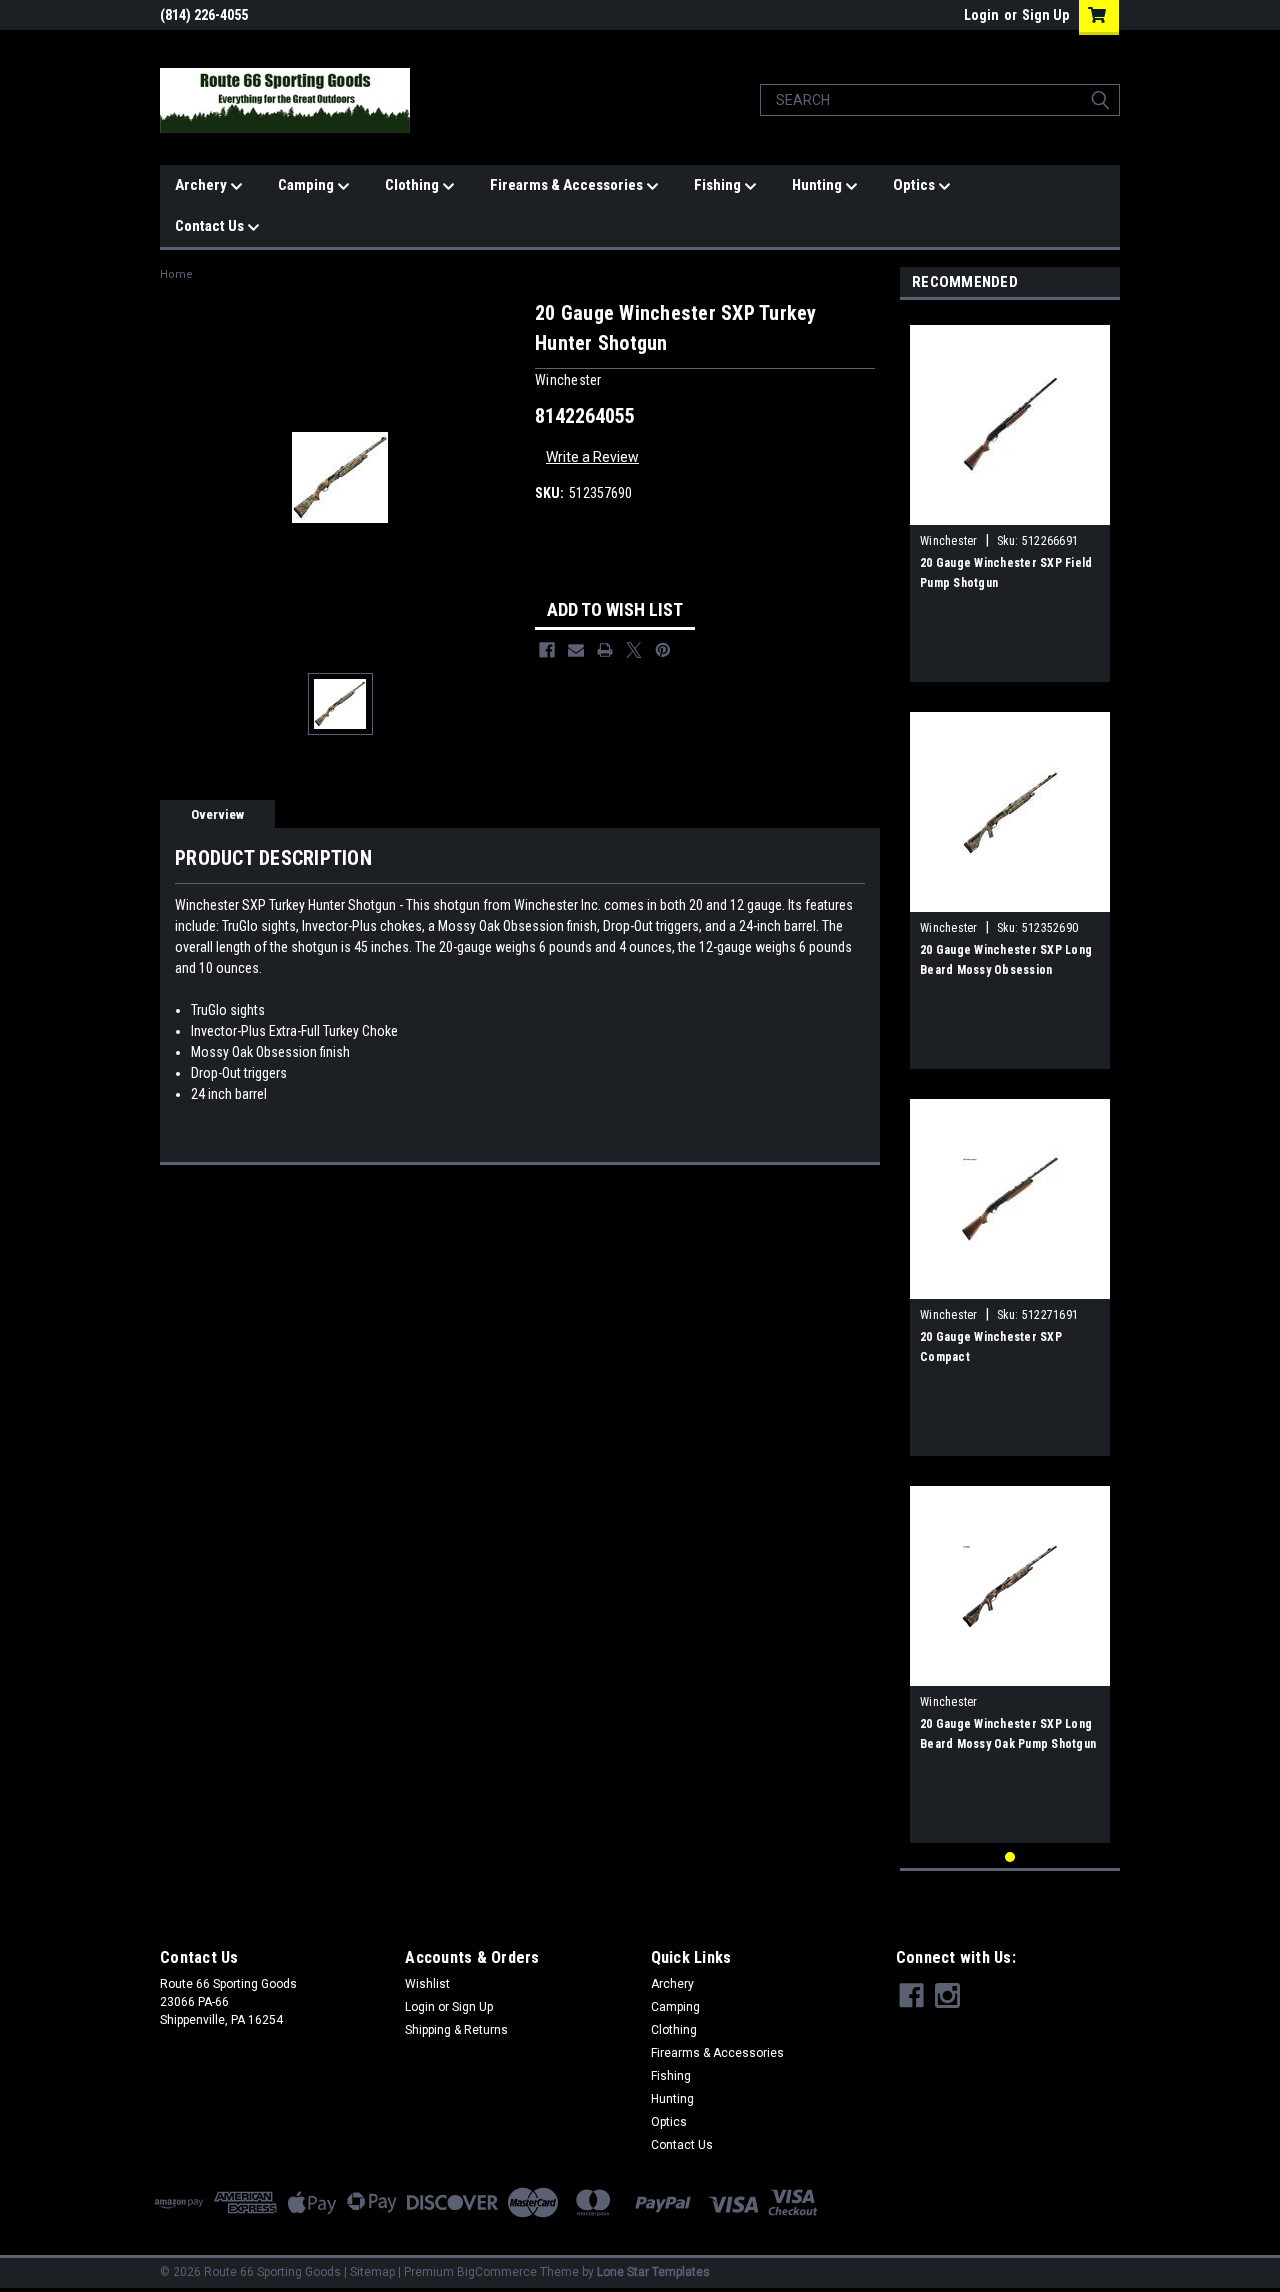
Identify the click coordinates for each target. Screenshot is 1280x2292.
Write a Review (592, 457)
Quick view (1010, 510)
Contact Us (211, 226)
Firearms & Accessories (568, 185)
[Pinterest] (663, 650)
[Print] (605, 650)
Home (176, 274)
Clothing (413, 185)
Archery (202, 185)
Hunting (818, 185)
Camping (307, 185)
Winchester (949, 541)
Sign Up (1045, 15)
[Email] (576, 650)
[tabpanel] (1010, 496)
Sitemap (372, 2272)
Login (981, 15)
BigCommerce (497, 2272)
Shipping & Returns (456, 2030)
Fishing (719, 185)
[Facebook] (547, 650)
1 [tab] (1010, 1857)
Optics (915, 185)
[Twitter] (634, 650)
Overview (217, 814)
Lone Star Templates (653, 2272)
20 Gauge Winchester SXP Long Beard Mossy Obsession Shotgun (1006, 970)
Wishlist (427, 1984)
